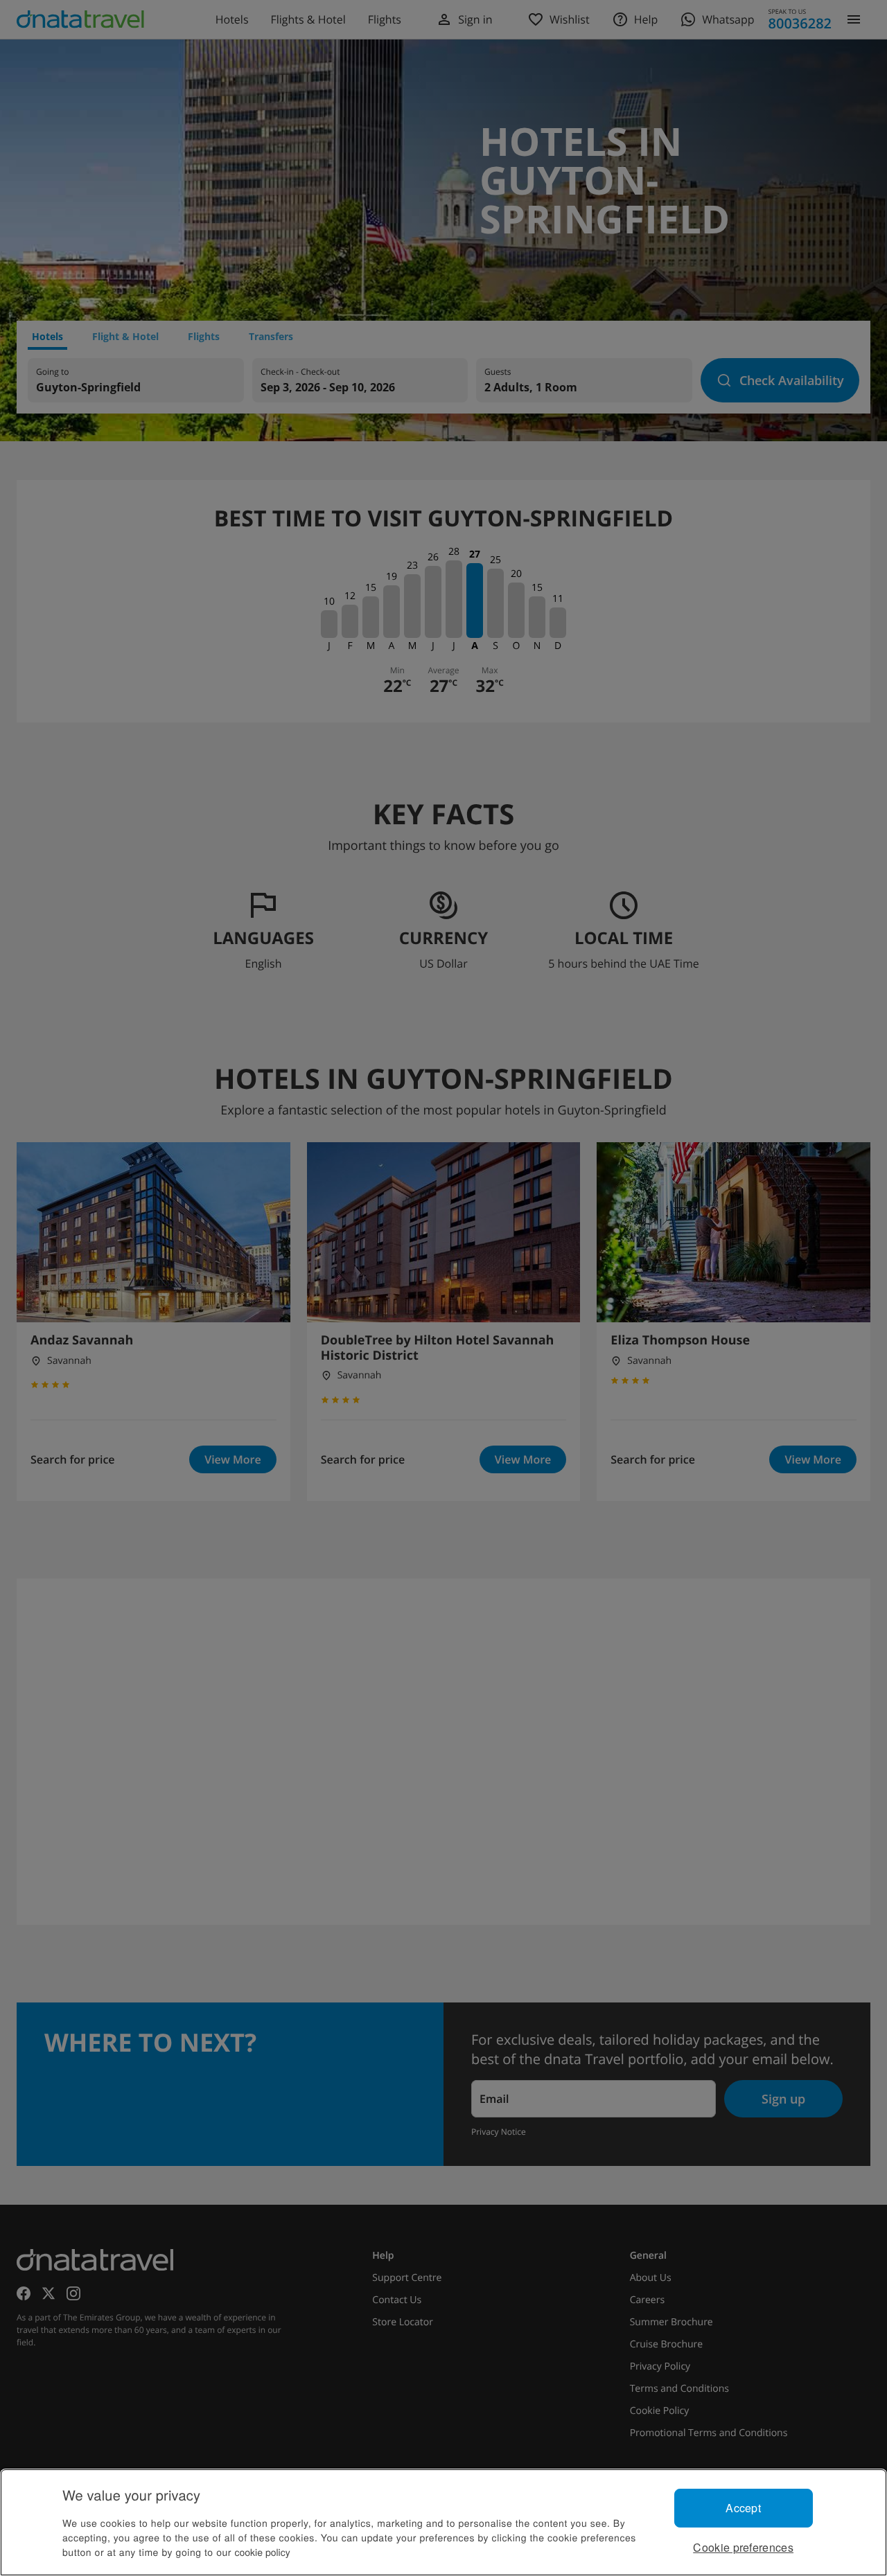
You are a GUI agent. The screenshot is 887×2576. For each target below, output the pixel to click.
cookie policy (263, 2552)
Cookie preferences (743, 2547)
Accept (743, 2508)
